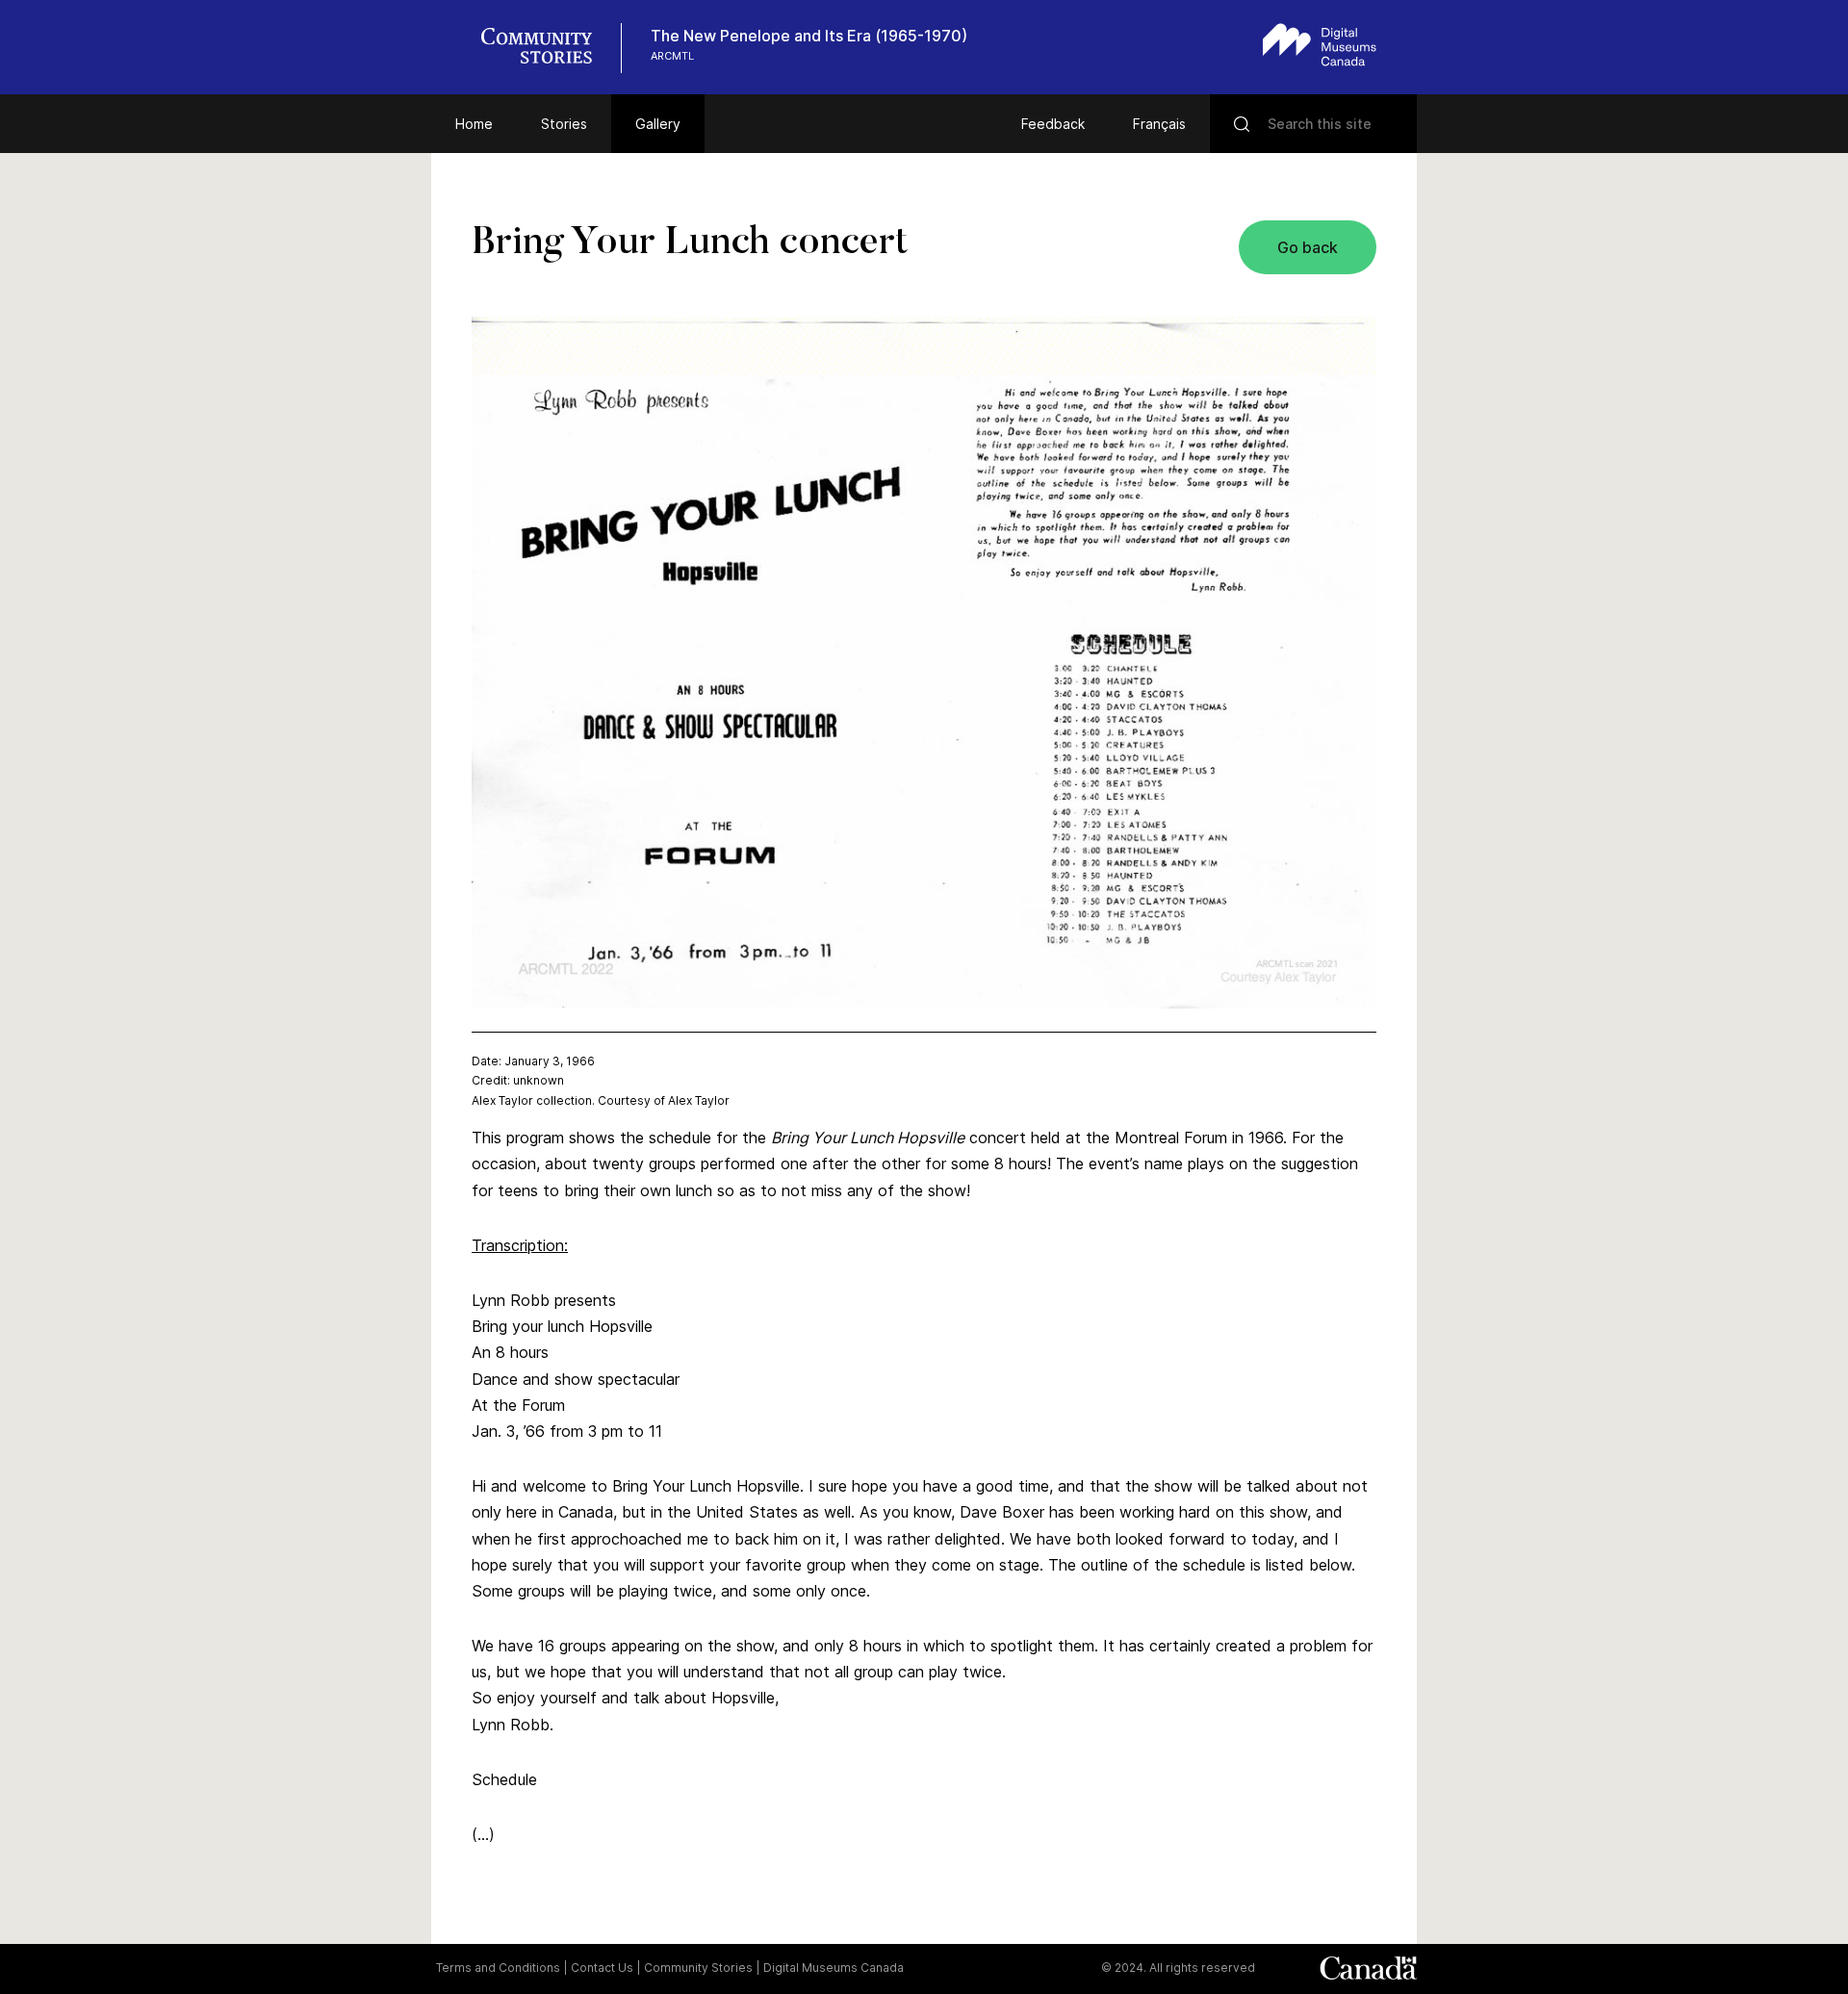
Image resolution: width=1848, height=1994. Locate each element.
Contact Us (602, 1968)
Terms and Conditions (498, 1968)
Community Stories (698, 1968)
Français (1159, 124)
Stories (564, 124)
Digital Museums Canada (834, 1968)
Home (474, 124)
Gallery (658, 124)
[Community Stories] (547, 48)
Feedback (1053, 124)
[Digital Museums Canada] (1320, 45)
